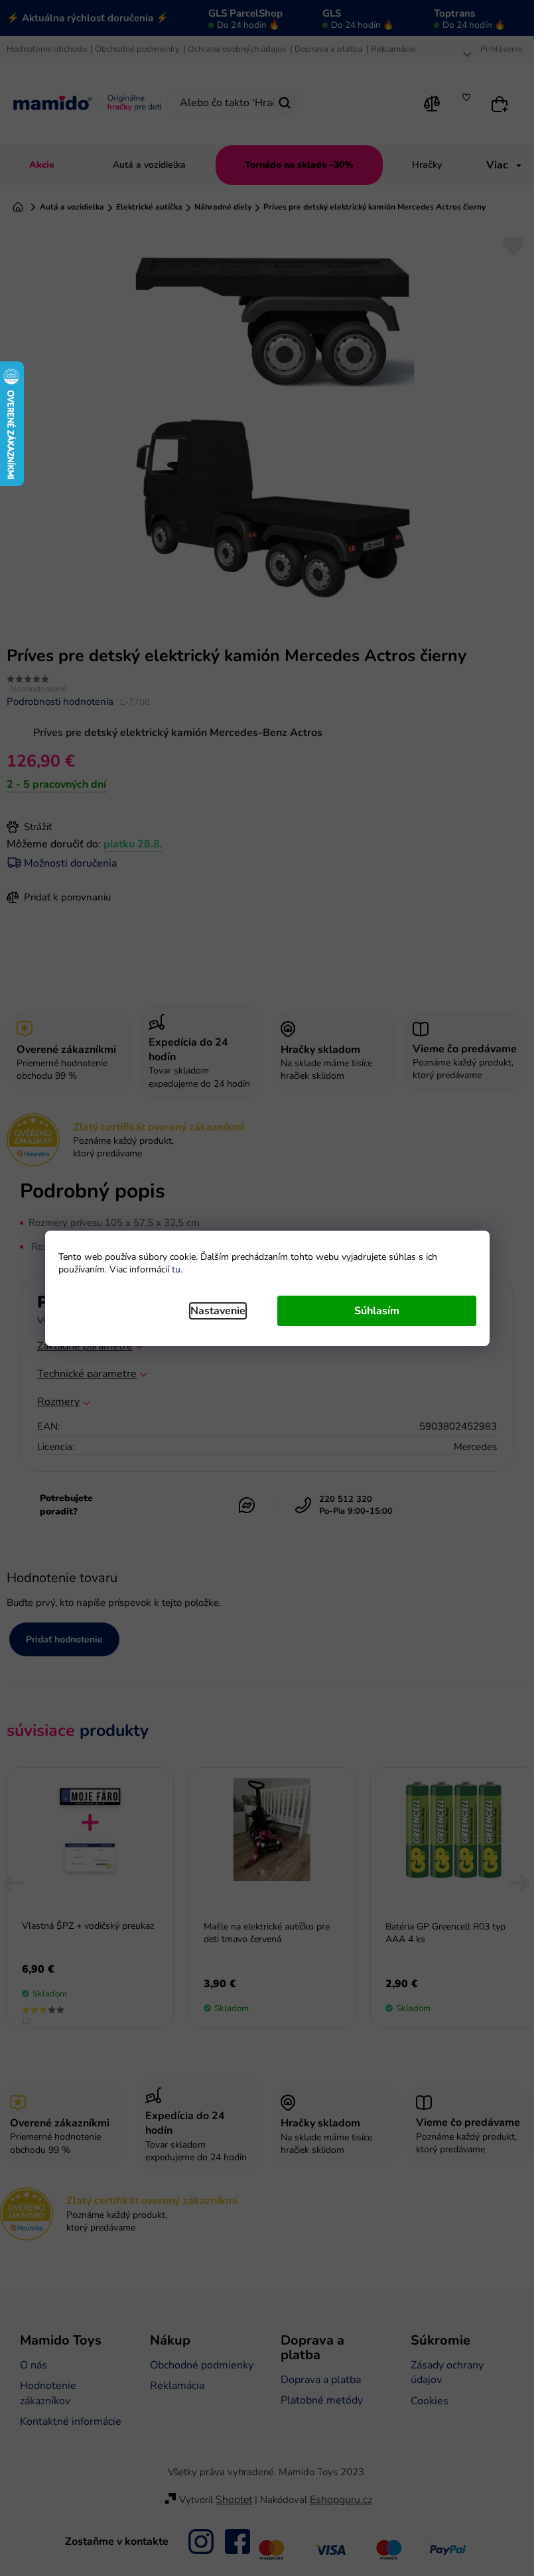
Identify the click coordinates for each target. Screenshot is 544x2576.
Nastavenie (218, 1311)
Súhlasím (377, 1311)
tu (176, 1269)
